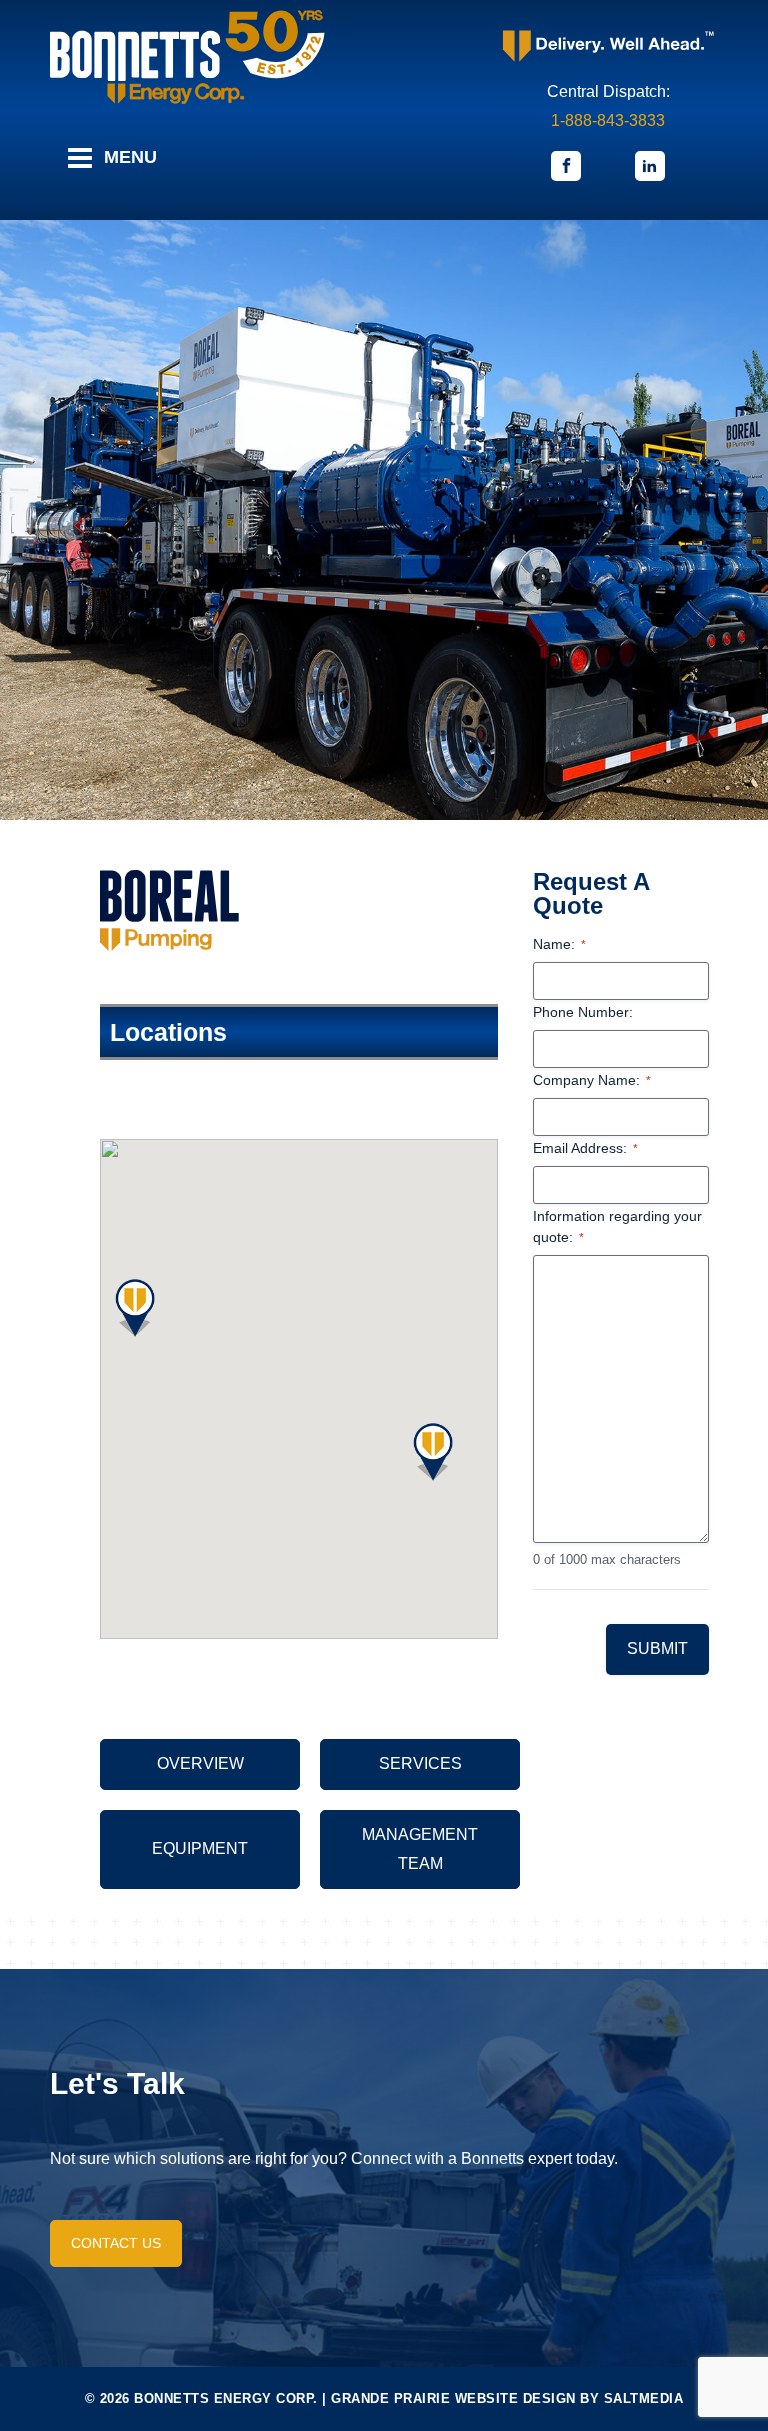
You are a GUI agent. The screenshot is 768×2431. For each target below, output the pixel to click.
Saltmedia (644, 2398)
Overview (200, 1763)
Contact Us (116, 2243)
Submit (657, 1648)
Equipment (200, 1848)
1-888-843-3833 (608, 120)
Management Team (420, 1849)
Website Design (515, 2398)
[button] (135, 1308)
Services (420, 1763)
